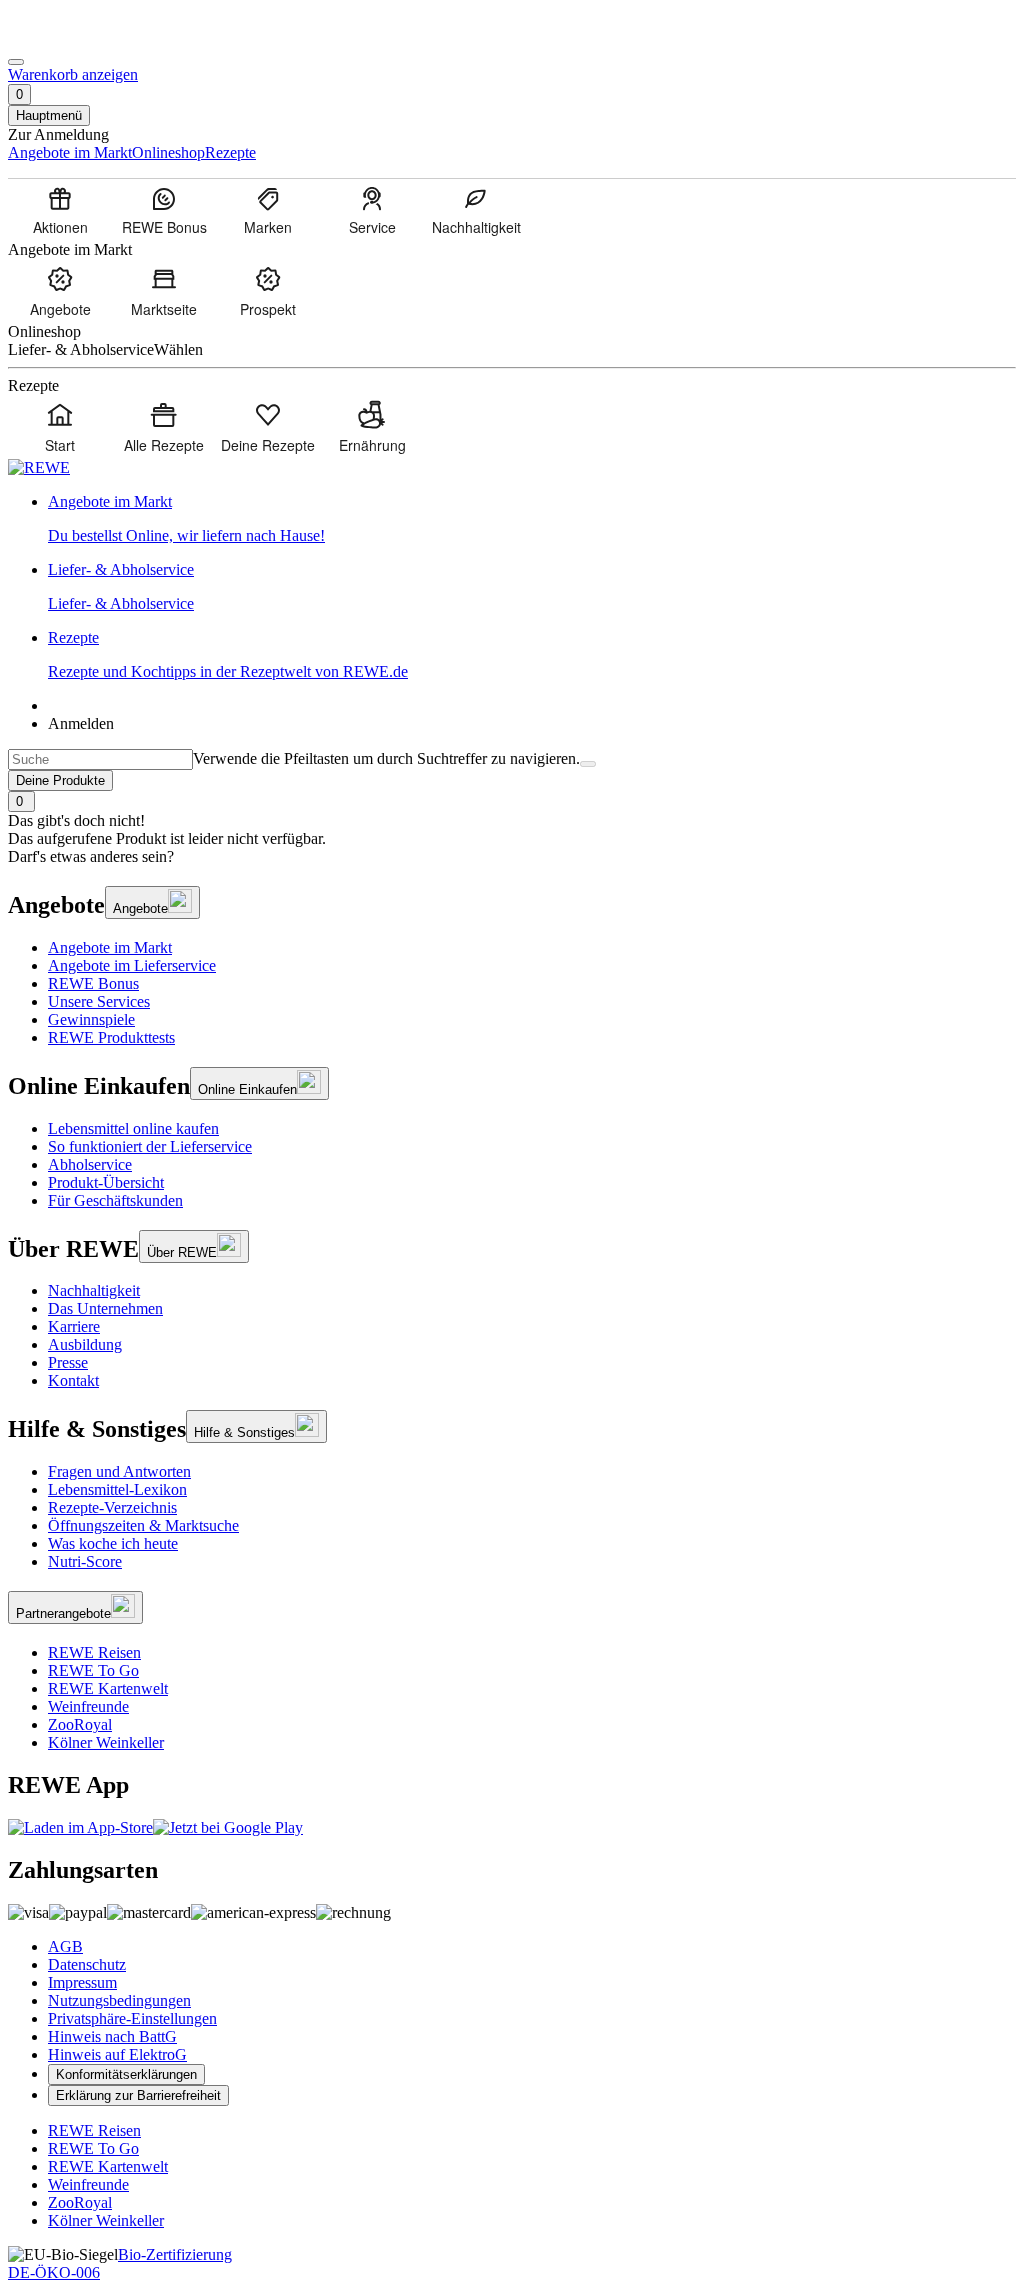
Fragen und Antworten (119, 1471)
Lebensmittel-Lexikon (117, 1489)
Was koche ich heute (113, 1543)
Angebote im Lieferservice (132, 965)
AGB (65, 1946)
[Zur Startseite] (76, 38)
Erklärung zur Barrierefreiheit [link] (138, 2095)
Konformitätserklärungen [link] (126, 2074)
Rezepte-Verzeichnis (112, 1507)
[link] (532, 519)
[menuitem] (60, 210)
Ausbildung (85, 1344)
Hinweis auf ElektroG (117, 2054)
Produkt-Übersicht (106, 1182)
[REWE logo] (39, 467)
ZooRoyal (80, 1724)
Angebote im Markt (110, 947)
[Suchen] (588, 764)
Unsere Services (99, 1001)
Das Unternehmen (105, 1308)
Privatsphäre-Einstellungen (132, 2018)
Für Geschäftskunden (115, 1200)
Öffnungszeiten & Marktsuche (143, 1525)
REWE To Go (93, 1670)
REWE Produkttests (111, 1037)
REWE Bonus (93, 983)
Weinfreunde (88, 1706)
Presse (68, 1362)
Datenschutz (87, 1964)
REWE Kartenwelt (108, 1688)
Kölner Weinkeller (106, 1742)
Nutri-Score (85, 1561)
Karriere (74, 1326)
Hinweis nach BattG (112, 2036)
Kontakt (73, 1380)
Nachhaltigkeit (94, 1290)
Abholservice (90, 1164)
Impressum (82, 1982)
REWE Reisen (94, 1652)
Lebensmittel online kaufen (133, 1128)
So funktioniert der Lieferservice (150, 1146)
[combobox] (100, 759)
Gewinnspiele (91, 1019)
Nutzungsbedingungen (119, 2000)
